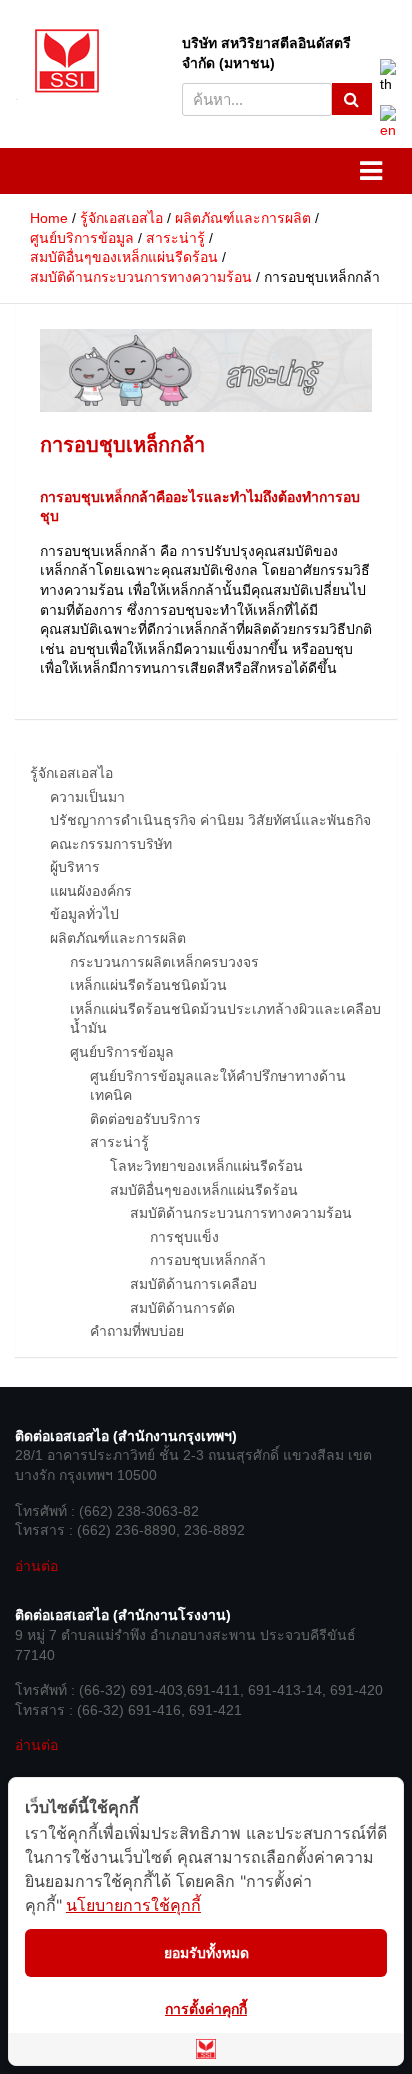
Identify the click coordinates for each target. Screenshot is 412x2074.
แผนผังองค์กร (91, 891)
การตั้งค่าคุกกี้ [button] (206, 2008)
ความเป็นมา (87, 797)
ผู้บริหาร (75, 867)
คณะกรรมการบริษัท (111, 844)
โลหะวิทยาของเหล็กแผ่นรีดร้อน (206, 1166)
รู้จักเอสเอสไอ (71, 773)
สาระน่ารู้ (119, 1142)
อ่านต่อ (36, 1566)
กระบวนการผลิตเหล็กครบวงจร (164, 962)
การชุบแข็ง (184, 1237)
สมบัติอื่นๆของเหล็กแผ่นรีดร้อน (204, 1190)
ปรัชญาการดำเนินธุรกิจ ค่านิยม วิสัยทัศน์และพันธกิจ (210, 820)
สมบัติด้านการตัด (182, 1308)
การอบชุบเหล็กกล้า (208, 1260)
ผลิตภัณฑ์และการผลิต (118, 938)
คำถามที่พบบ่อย (137, 1331)
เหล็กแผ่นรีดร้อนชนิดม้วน (148, 985)
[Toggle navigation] (206, 171)
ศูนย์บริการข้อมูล (122, 1052)
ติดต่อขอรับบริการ (145, 1119)
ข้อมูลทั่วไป (84, 914)
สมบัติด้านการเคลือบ (193, 1284)
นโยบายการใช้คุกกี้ (133, 1905)
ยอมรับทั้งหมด (206, 1952)
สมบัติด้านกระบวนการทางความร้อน (241, 1213)
